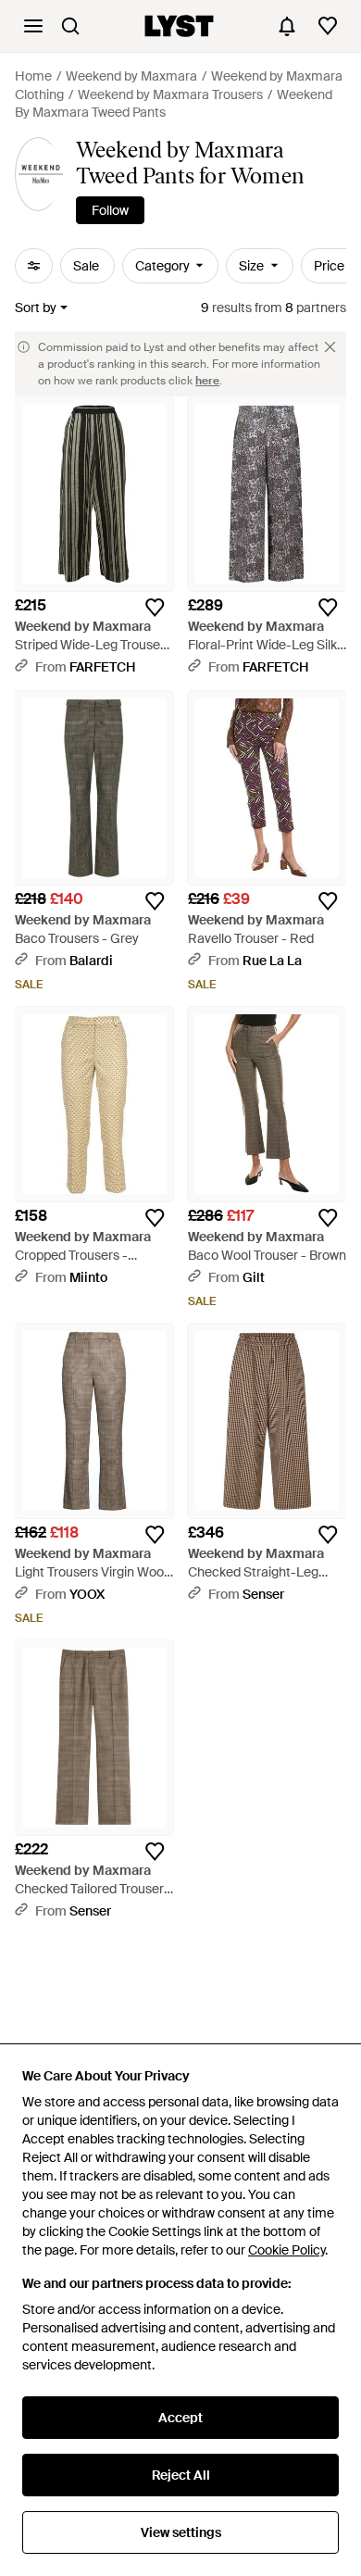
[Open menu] (33, 26)
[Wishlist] (328, 26)
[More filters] (34, 266)
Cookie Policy (286, 2250)
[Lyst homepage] (179, 26)
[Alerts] (287, 26)
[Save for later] (155, 608)
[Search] (70, 26)
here (207, 381)
